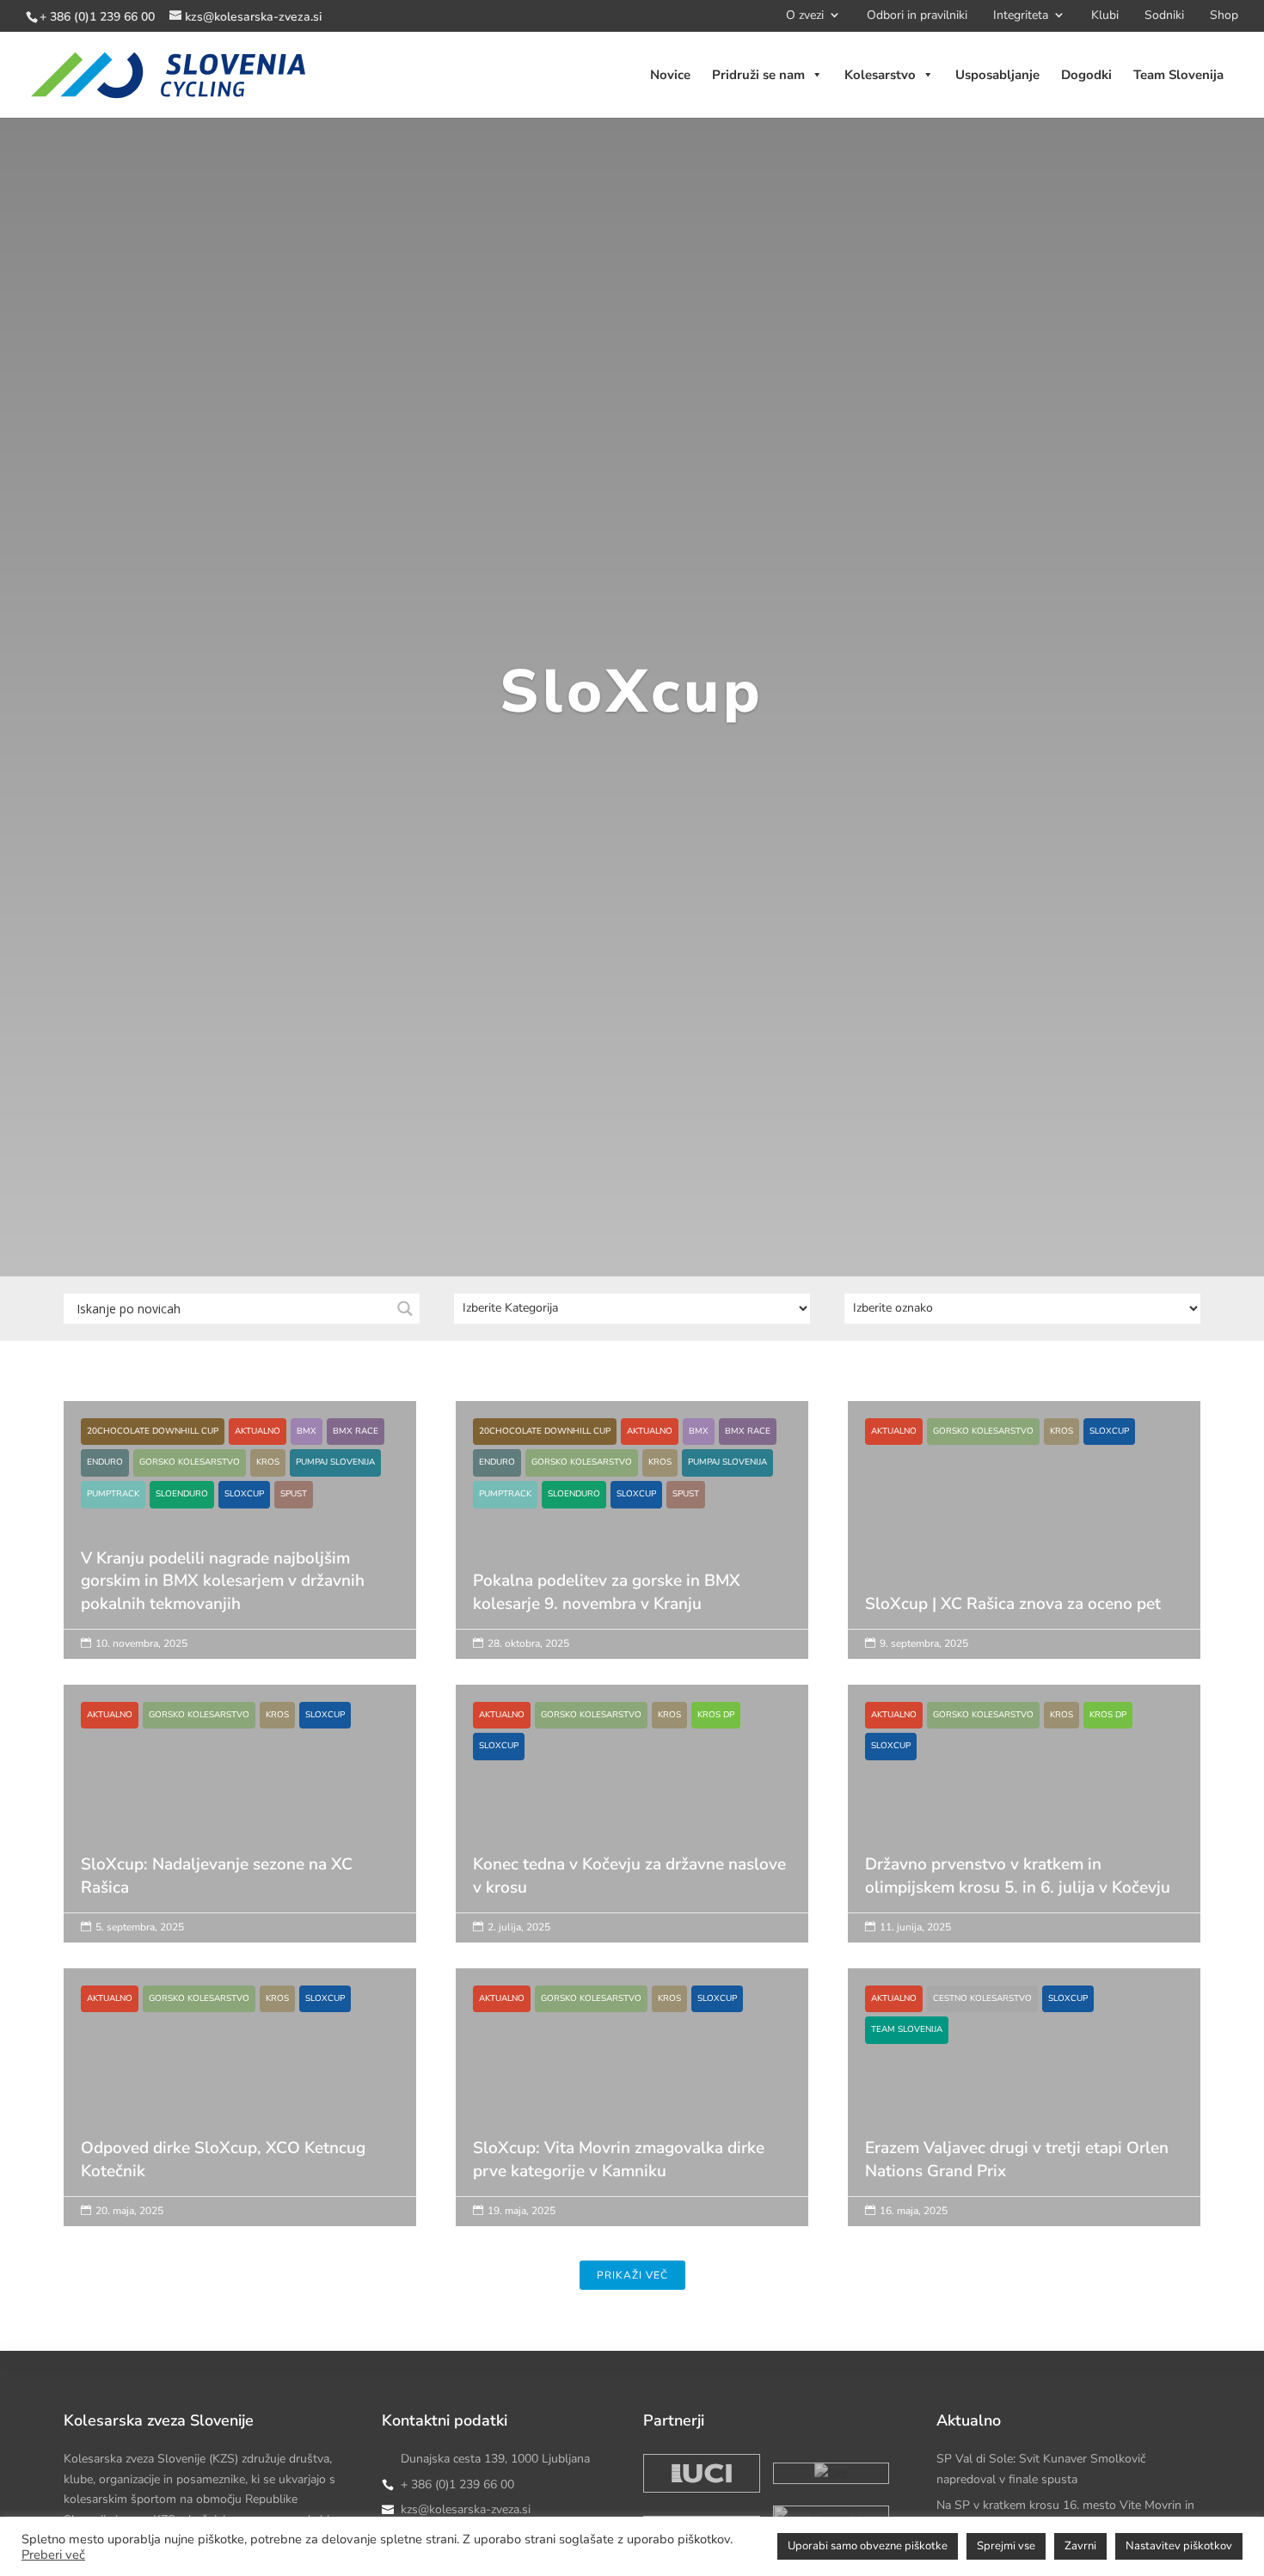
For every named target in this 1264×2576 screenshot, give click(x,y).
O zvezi (805, 18)
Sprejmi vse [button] (1006, 2546)
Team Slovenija (1178, 75)
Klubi (1105, 18)
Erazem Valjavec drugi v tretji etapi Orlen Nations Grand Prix (1024, 2124)
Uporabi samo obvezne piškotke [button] (868, 2546)
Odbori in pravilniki (917, 18)
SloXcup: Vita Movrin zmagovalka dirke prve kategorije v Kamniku (632, 2108)
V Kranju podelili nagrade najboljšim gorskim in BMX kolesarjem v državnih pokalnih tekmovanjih (240, 1573)
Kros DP (716, 1715)
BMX (307, 1431)
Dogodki (1086, 75)
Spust (294, 1494)
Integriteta (1021, 18)
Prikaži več (632, 2275)
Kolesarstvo (880, 75)
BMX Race (356, 1431)
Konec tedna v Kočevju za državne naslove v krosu (632, 1840)
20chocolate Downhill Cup (153, 1431)
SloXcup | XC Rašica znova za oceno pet (1024, 1541)
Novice (670, 75)
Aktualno (258, 1431)
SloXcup (244, 1494)
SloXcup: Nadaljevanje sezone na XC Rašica (240, 1824)
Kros (268, 1462)
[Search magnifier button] (405, 1309)
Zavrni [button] (1080, 2546)
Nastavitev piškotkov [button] (1179, 2546)
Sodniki (1164, 18)
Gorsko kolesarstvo (190, 1462)
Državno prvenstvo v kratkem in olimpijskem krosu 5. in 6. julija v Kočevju (1024, 1840)
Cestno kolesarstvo (982, 1998)
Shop (1224, 18)
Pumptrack (113, 1494)
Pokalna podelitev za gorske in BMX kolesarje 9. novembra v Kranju (632, 1573)
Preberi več (53, 2555)
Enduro (105, 1462)
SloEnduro (182, 1494)
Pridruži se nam (758, 75)
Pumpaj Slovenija (335, 1462)
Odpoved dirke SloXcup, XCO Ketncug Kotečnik (240, 2108)
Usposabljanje (997, 75)
